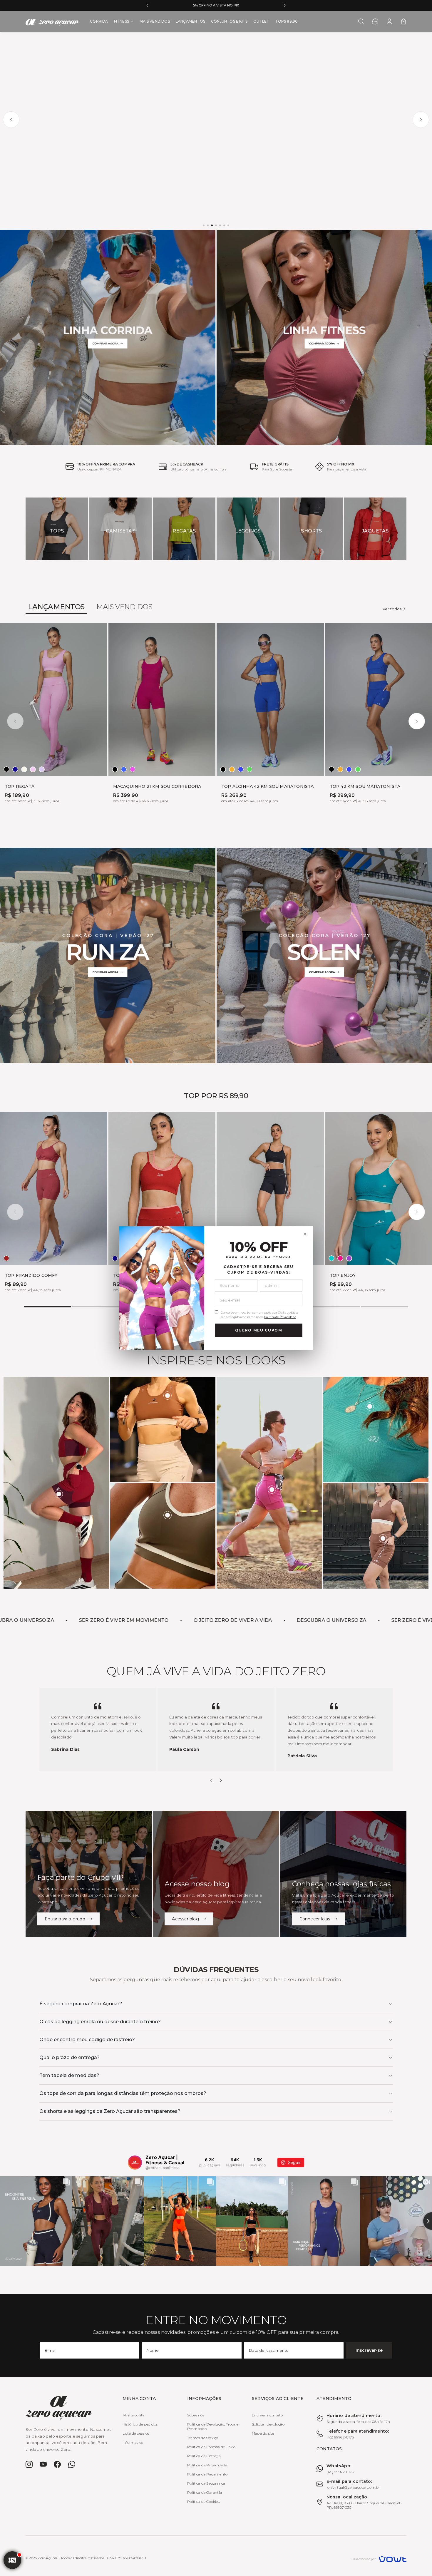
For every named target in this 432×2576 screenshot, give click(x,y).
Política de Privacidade (280, 1317)
